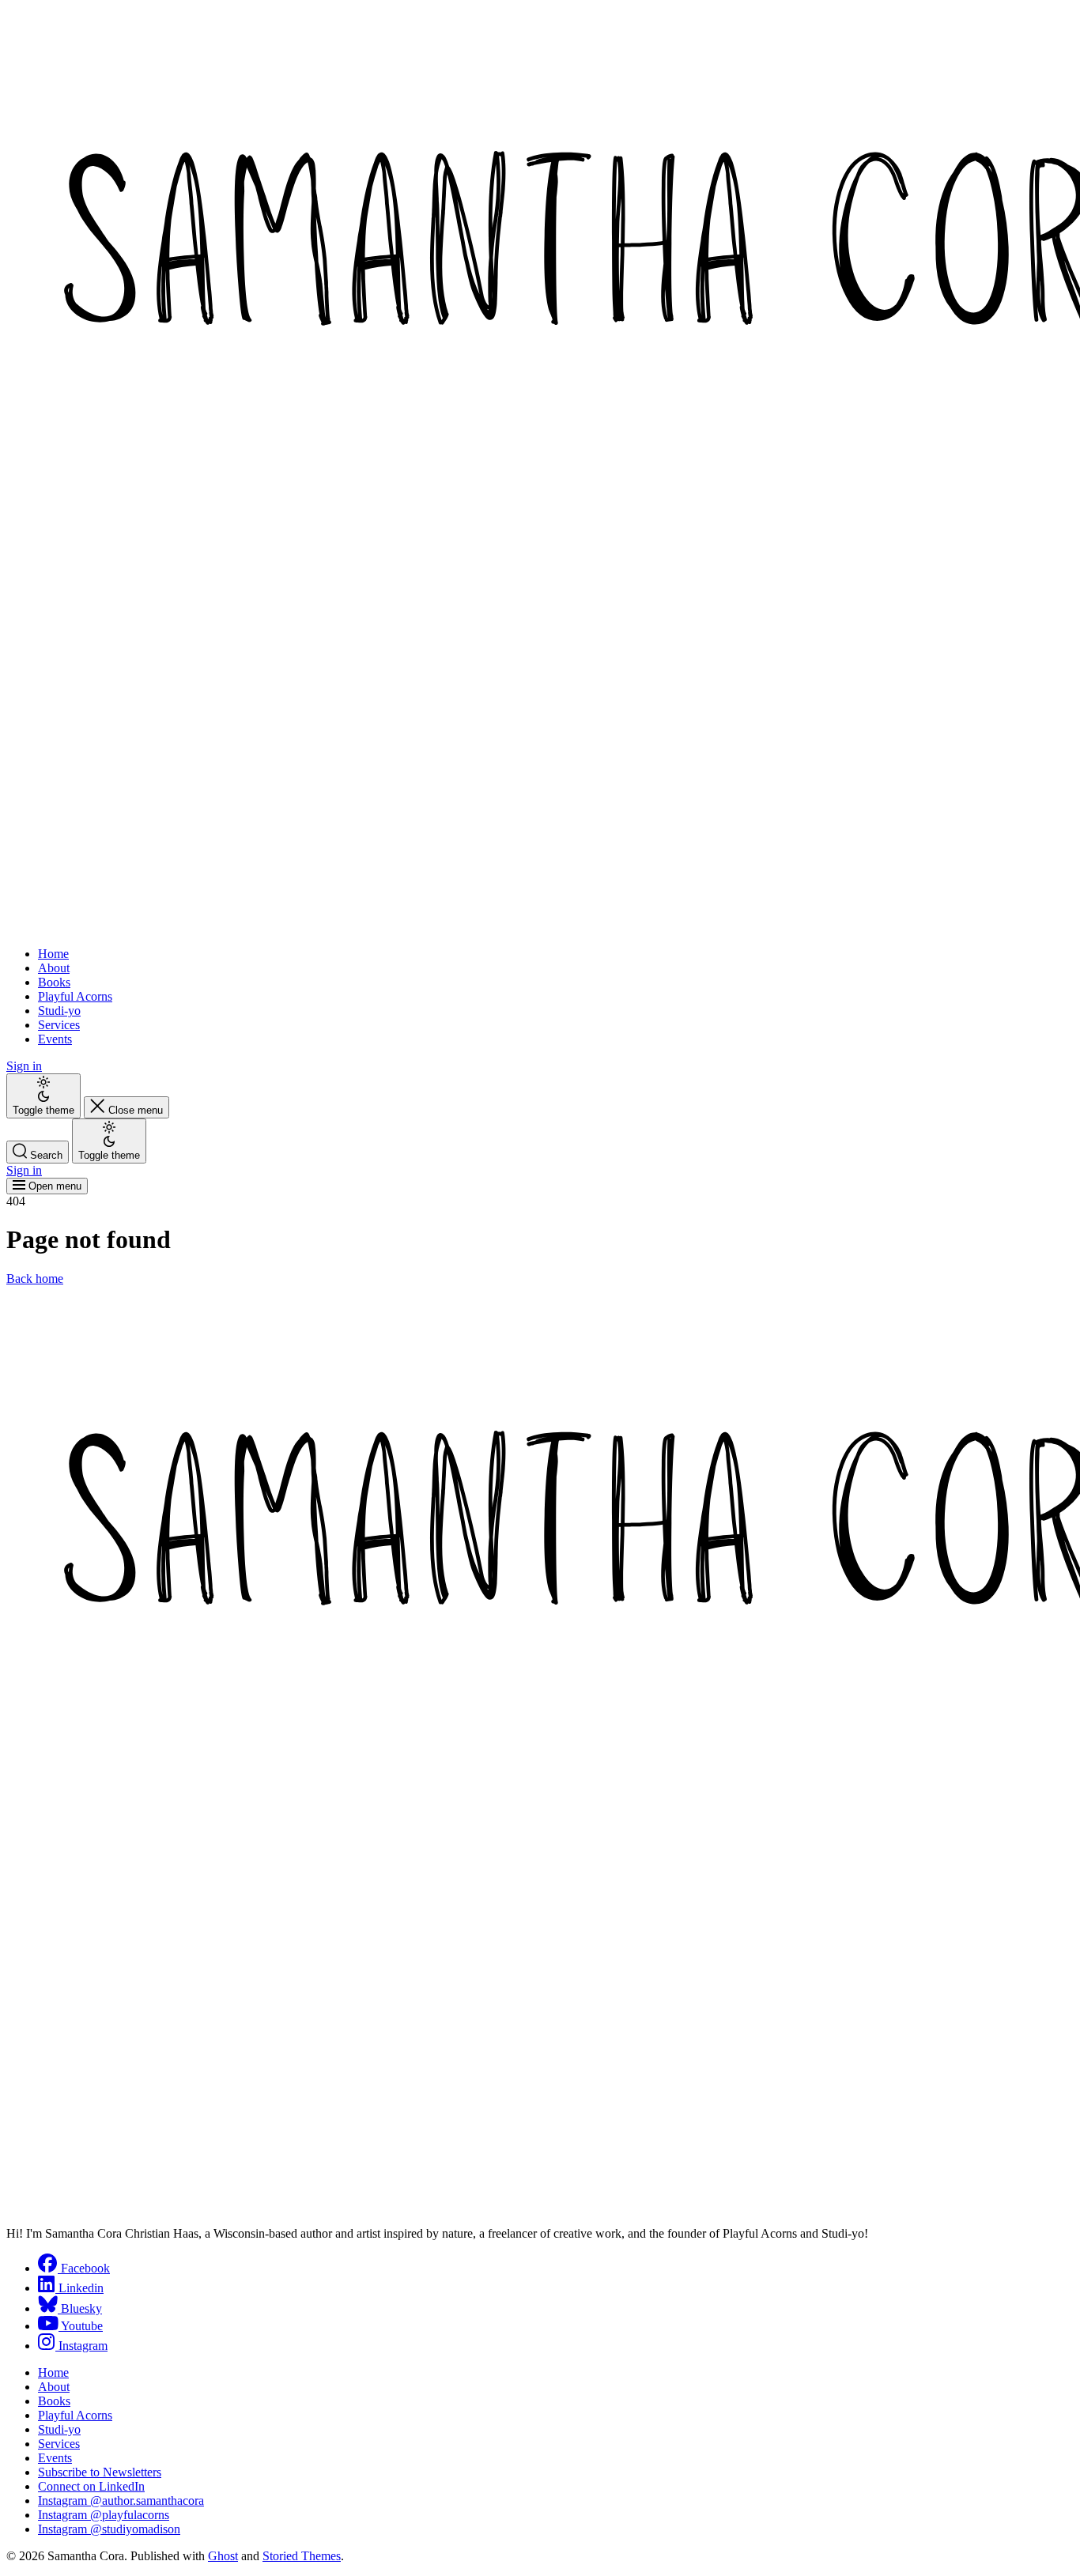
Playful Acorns (75, 996)
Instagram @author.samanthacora (121, 2501)
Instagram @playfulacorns (104, 2515)
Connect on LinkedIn (91, 2486)
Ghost (223, 2556)
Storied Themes (302, 2556)
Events (55, 1039)
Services (59, 1025)
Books (54, 982)
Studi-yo (59, 1011)
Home (53, 954)
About (54, 968)
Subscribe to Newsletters (100, 2472)
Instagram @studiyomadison (109, 2529)
